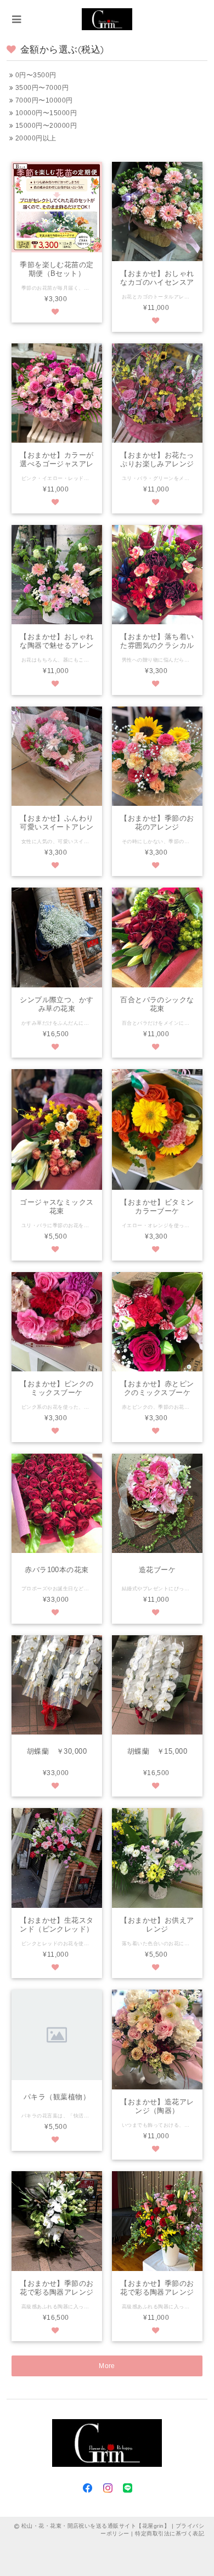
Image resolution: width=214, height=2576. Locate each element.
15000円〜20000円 (45, 126)
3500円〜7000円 (41, 88)
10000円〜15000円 (45, 113)
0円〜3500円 (35, 75)
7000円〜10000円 (43, 100)
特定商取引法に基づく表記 (170, 2533)
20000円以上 (35, 138)
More (107, 2366)
